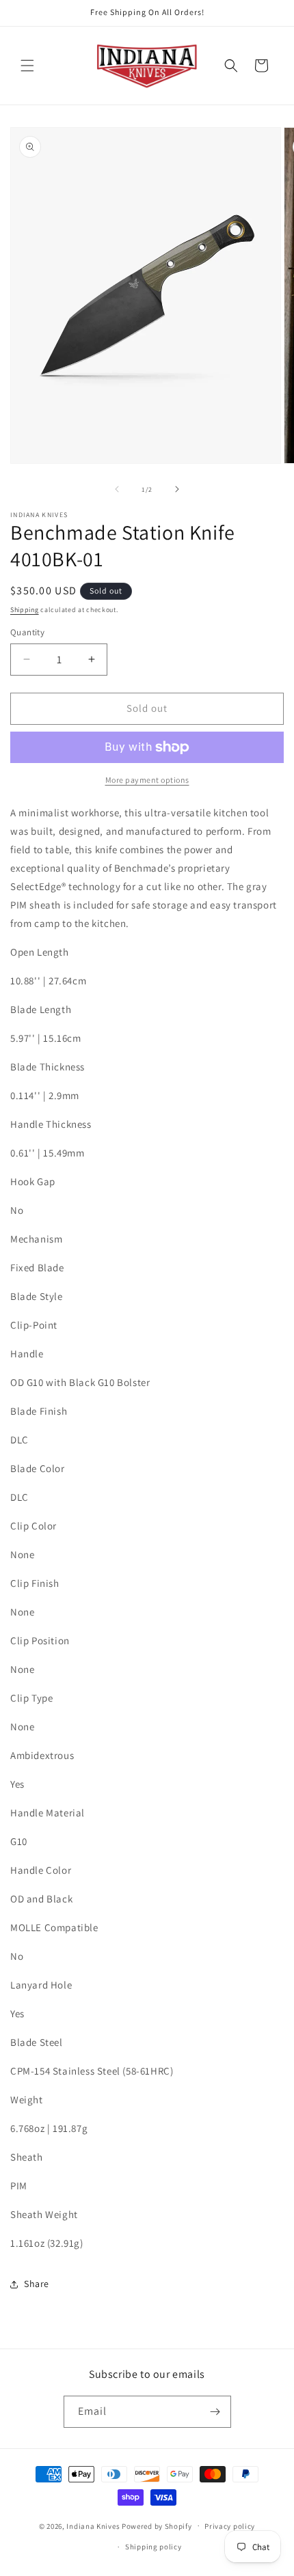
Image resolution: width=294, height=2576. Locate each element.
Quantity (27, 632)
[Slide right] (177, 489)
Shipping (25, 610)
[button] (27, 66)
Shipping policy (153, 2547)
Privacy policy (230, 2526)
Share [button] (37, 2284)
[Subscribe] (215, 2412)
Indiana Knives (94, 2525)
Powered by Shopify (157, 2525)
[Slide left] (117, 489)
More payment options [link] (147, 780)
